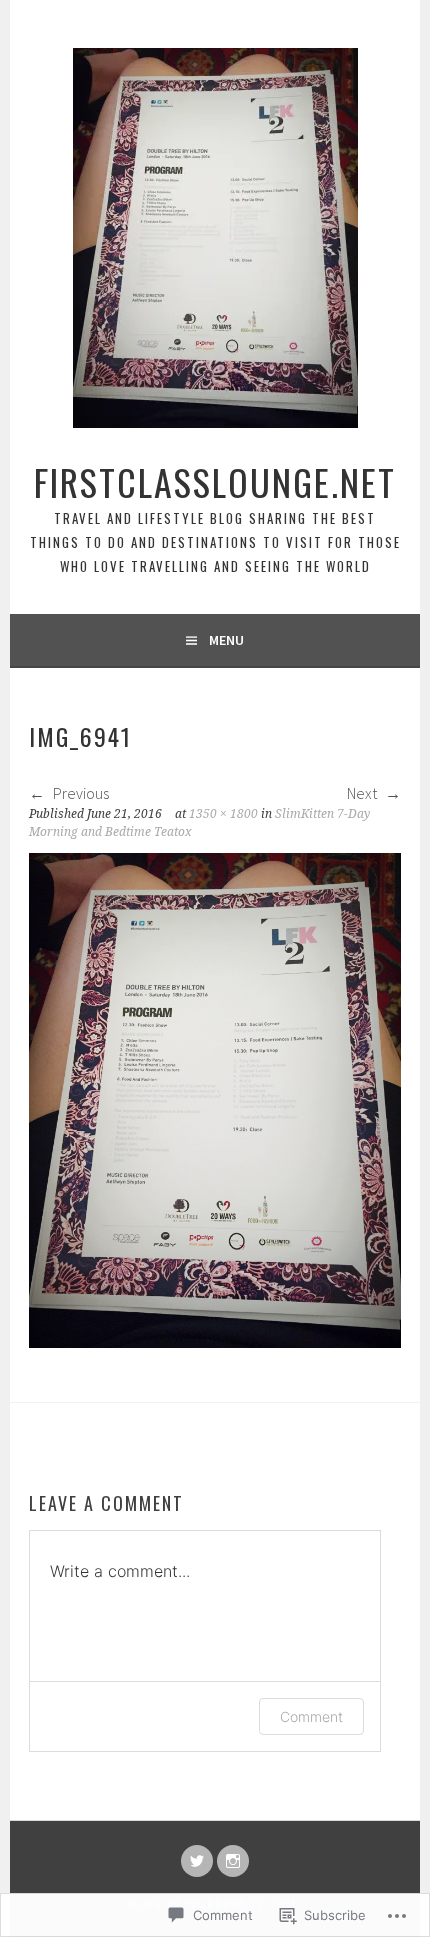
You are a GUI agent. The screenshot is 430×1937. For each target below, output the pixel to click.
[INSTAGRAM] (233, 1861)
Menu (226, 640)
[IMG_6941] (215, 1342)
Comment (311, 1716)
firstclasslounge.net (215, 481)
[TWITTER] (197, 1861)
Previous (79, 793)
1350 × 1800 (223, 814)
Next (363, 793)
